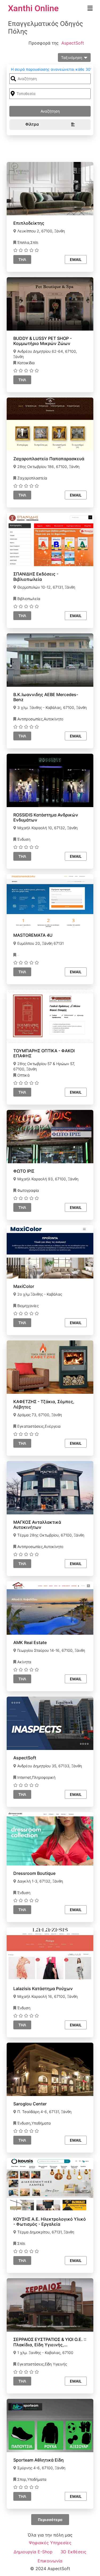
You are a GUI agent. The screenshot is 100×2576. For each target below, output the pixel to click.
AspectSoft (73, 43)
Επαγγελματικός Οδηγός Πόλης (45, 27)
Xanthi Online (33, 8)
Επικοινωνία (50, 2561)
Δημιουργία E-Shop (33, 2552)
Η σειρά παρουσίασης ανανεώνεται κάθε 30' (51, 69)
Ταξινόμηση (72, 57)
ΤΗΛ (22, 259)
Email (76, 259)
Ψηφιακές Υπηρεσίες (50, 2543)
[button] (90, 8)
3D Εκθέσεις (73, 2552)
